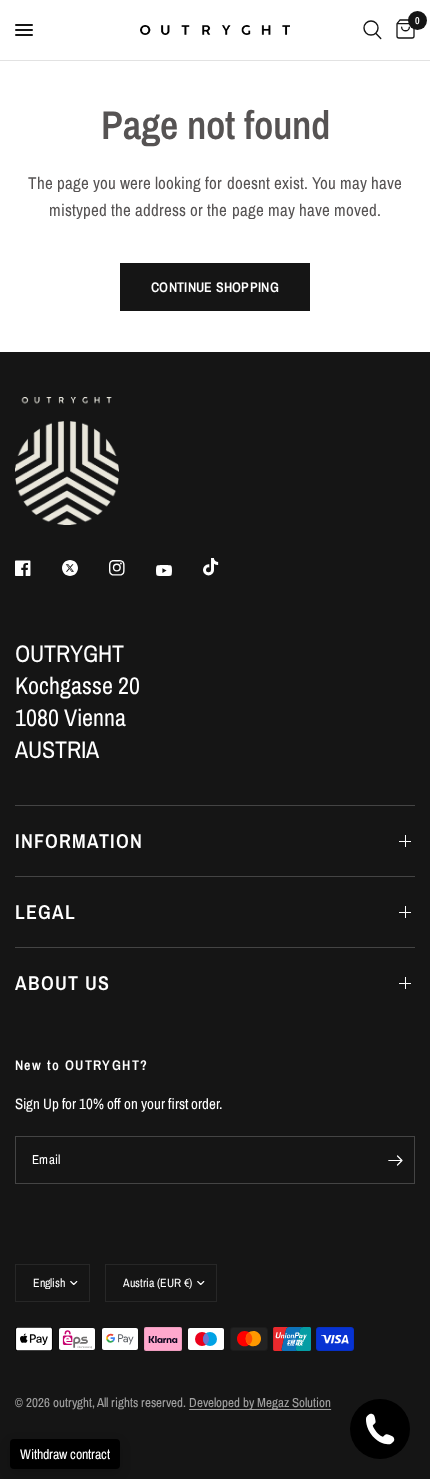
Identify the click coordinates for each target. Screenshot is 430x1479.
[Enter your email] (395, 1160)
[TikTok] (225, 567)
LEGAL (45, 911)
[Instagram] (131, 568)
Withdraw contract (65, 1454)
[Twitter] (84, 568)
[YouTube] (178, 570)
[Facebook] (37, 568)
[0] (402, 30)
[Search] (372, 30)
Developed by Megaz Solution (260, 1402)
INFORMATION (79, 840)
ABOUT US (62, 982)
